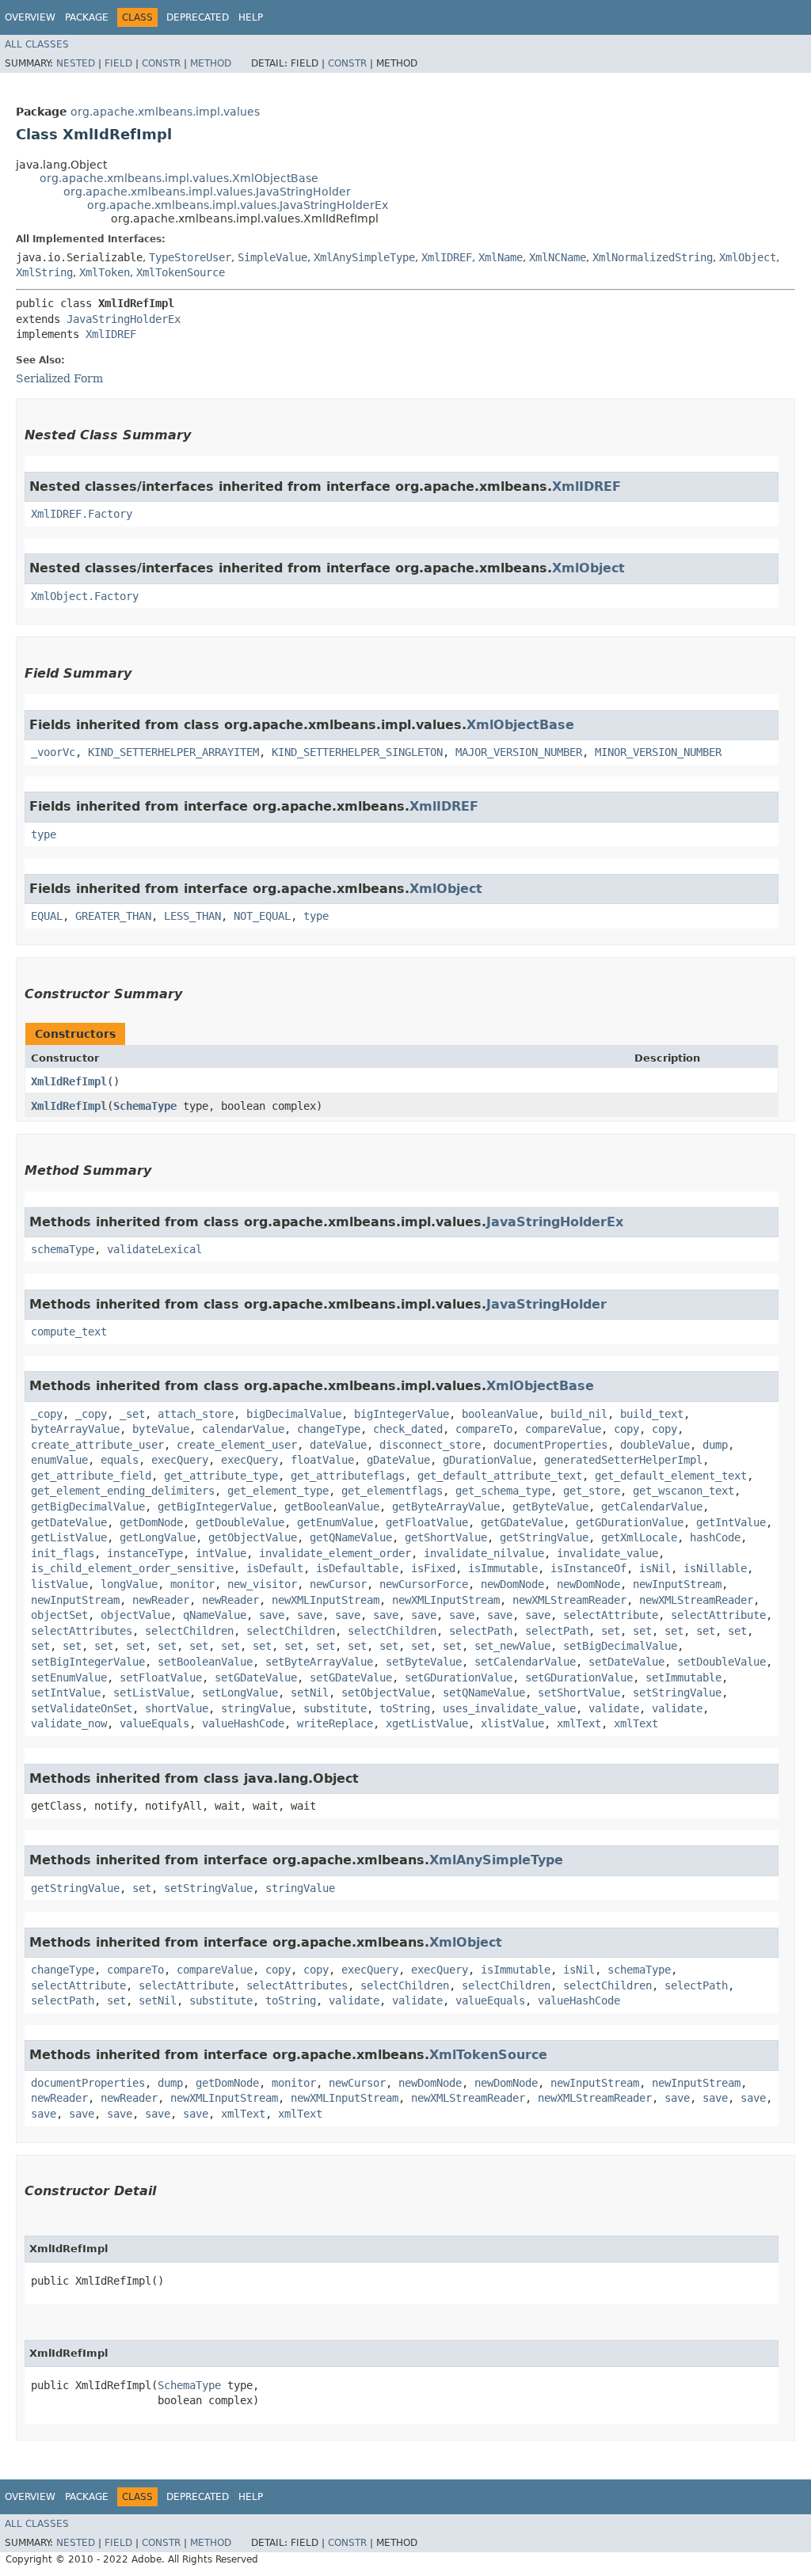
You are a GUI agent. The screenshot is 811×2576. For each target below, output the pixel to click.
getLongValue (158, 1537)
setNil (310, 1693)
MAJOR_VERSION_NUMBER (519, 752)
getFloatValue (427, 1522)
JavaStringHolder (546, 1304)
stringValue (256, 1708)
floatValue (322, 1460)
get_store (592, 1491)
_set (132, 1414)
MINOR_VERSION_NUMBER (658, 752)
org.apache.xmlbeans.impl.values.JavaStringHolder (207, 192)
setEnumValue (69, 1677)
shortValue (177, 1708)
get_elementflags (392, 1491)
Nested (76, 63)
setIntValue (66, 1693)
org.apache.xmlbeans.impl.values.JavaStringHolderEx (238, 205)
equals (120, 1460)
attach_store (196, 1414)
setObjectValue (386, 1693)
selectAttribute (611, 1615)
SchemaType (145, 1106)
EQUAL (47, 916)
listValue (59, 1584)
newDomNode (512, 1584)
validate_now (69, 1723)
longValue (129, 1584)
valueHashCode (243, 1723)
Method (211, 63)
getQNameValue (351, 1537)
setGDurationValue (459, 1677)
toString (405, 1708)
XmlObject (748, 257)
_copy (47, 1414)
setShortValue (579, 1693)
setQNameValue (484, 1693)
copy (626, 1429)
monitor (192, 1584)
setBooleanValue (205, 1662)
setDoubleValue (722, 1662)
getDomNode (151, 1522)
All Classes (37, 44)
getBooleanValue (332, 1506)
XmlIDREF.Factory (82, 514)
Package (87, 17)
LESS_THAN (192, 916)
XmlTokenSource (181, 272)
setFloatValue (161, 1677)
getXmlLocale (639, 1537)
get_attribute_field (91, 1476)
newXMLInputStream (326, 1600)
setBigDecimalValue (620, 1646)
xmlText (579, 1723)
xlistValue (512, 1723)
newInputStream (677, 1584)
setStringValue (677, 1693)
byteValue (161, 1429)
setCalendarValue (525, 1662)
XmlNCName (558, 257)
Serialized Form (59, 378)
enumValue (59, 1460)
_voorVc (53, 752)
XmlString (44, 272)
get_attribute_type (221, 1476)
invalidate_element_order (335, 1553)
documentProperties (550, 1445)
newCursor (338, 1584)
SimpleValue (272, 257)
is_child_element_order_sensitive (132, 1568)
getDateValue (69, 1522)
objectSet (59, 1615)
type (44, 834)
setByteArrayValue (319, 1662)
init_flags (63, 1553)
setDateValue (626, 1662)
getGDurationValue (630, 1522)
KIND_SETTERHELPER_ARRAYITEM (173, 752)
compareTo (484, 1429)
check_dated (408, 1429)
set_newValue (512, 1646)
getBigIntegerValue (215, 1506)
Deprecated (198, 17)
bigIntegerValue (402, 1414)
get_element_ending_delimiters (123, 1491)
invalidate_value (607, 1553)
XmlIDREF (447, 257)
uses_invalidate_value (509, 1708)
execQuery (180, 1460)
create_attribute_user (97, 1445)
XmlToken (105, 272)
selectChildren (189, 1631)
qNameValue (215, 1615)
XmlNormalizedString (653, 257)
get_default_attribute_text (500, 1476)
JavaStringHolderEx (124, 319)
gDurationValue (487, 1460)
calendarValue (243, 1429)
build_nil (579, 1414)
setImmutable (683, 1677)
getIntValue (731, 1522)
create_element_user (237, 1445)
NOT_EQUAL (262, 916)
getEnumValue (335, 1522)
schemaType (63, 1249)
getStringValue (544, 1537)
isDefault (275, 1568)
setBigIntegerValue (88, 1662)
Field (118, 63)
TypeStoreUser (190, 257)
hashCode (715, 1537)
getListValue (69, 1537)
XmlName (501, 257)
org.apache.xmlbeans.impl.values (165, 112)
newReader (161, 1600)
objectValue (135, 1615)
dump (715, 1445)
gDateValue (398, 1460)
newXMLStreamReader (569, 1600)
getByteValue (550, 1506)
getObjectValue (253, 1537)
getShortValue (446, 1537)
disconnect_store (430, 1445)
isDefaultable (357, 1568)
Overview (30, 17)
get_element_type (278, 1491)
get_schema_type (503, 1491)
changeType (329, 1429)
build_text (652, 1414)
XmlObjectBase (520, 725)
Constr (161, 63)
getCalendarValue (652, 1506)
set (611, 1631)
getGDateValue (522, 1522)
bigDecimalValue (294, 1414)
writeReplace (335, 1723)
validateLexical (154, 1249)
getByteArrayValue (446, 1506)
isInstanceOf (588, 1568)
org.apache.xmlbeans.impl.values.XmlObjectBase (179, 178)
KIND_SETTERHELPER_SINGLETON (357, 752)
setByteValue (424, 1662)
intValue (221, 1553)
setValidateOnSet (82, 1708)
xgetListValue (427, 1723)
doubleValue (655, 1445)
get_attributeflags (348, 1476)
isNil (655, 1568)
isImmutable (503, 1568)
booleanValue (500, 1414)
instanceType (145, 1553)
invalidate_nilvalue (484, 1553)
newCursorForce (424, 1584)
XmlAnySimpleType (364, 257)
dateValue (338, 1445)
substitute (335, 1708)
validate (614, 1708)
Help (251, 17)
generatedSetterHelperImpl (623, 1460)
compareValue (563, 1429)
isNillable (715, 1568)
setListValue (151, 1693)
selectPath (481, 1631)
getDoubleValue (240, 1522)
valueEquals (154, 1723)
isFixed (433, 1568)
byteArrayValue (75, 1429)
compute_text (69, 1332)
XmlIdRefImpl (69, 1081)
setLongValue (240, 1693)
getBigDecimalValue (88, 1506)
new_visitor (262, 1584)
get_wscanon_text (683, 1491)
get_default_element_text (671, 1476)
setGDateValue (256, 1677)
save (272, 1615)
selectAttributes (82, 1631)
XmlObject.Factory (85, 596)
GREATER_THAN (113, 916)
